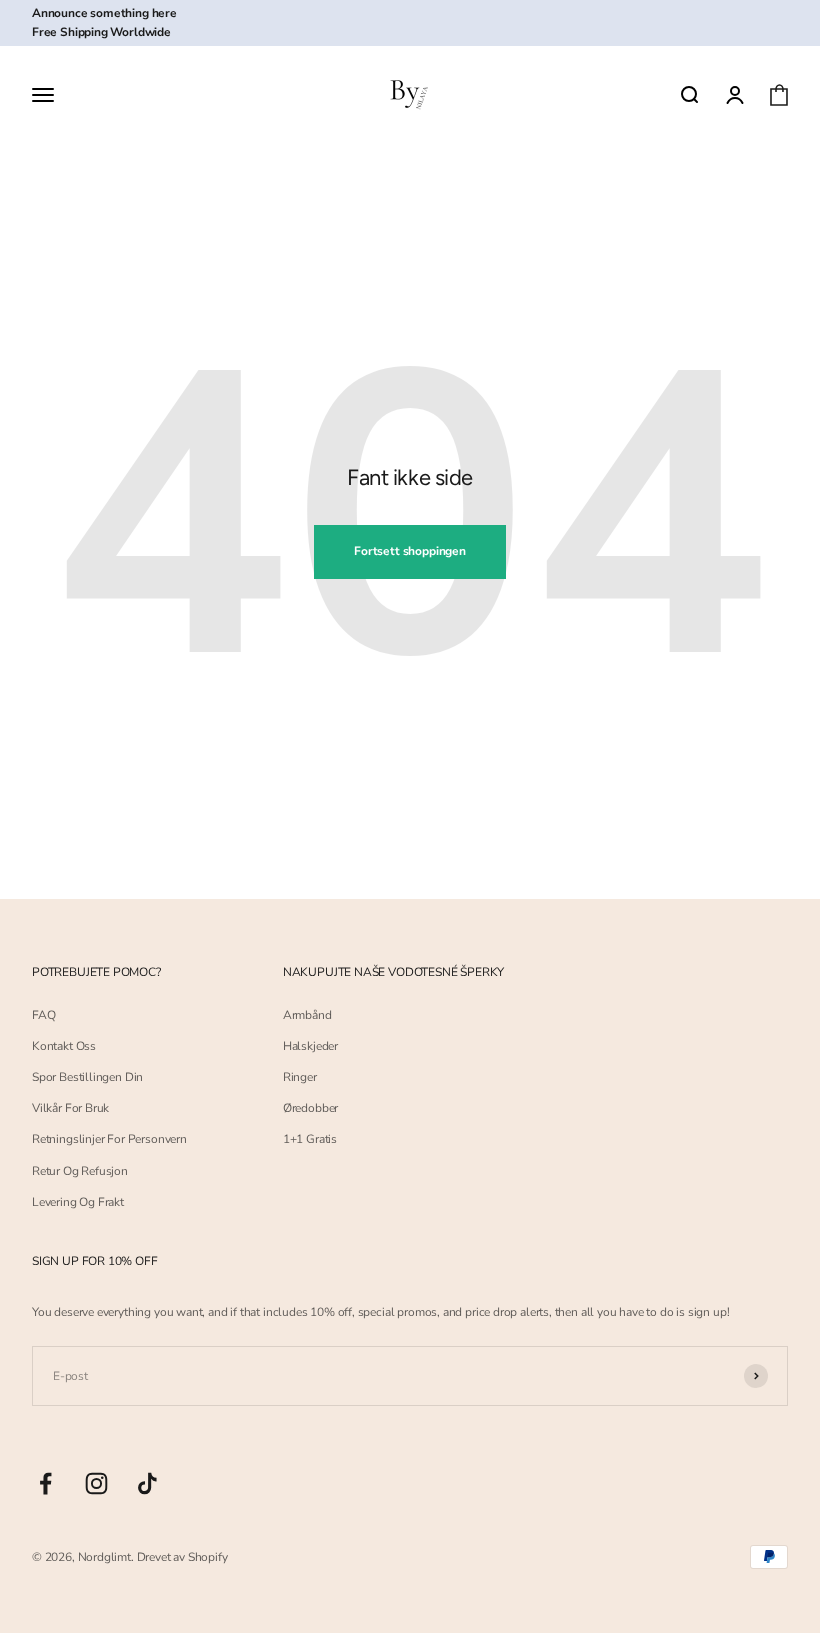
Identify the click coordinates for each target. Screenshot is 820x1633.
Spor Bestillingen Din (87, 1077)
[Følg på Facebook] (45, 1483)
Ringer (300, 1077)
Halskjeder (310, 1046)
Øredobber (310, 1108)
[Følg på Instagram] (96, 1483)
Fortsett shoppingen (410, 551)
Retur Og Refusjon (80, 1171)
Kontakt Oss (64, 1046)
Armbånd (307, 1015)
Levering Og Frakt (78, 1202)
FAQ (43, 1015)
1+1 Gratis (310, 1139)
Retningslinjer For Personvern (109, 1139)
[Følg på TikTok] (147, 1483)
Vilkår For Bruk (70, 1108)
